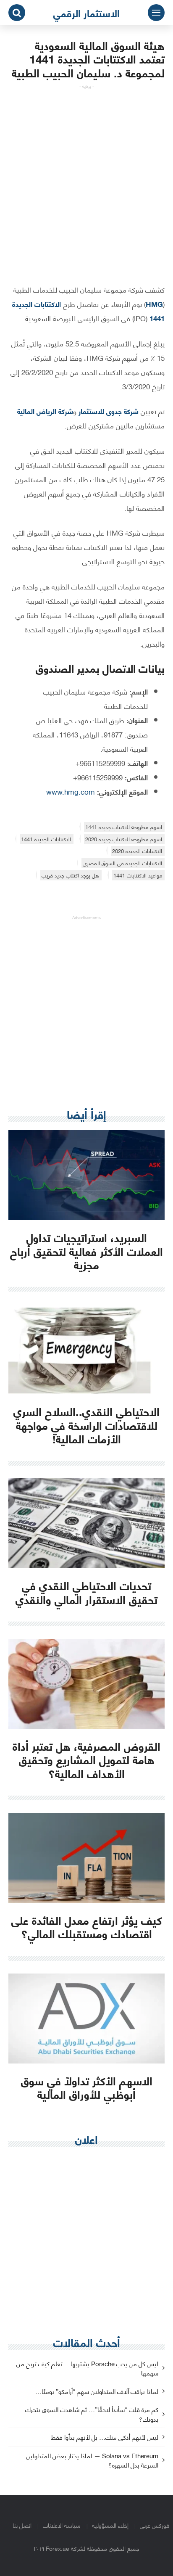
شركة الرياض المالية (45, 411)
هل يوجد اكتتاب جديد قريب (70, 875)
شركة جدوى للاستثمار (109, 411)
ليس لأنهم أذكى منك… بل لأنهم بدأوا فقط (105, 2437)
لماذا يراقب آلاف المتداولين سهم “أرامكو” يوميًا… (97, 2392)
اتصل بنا (22, 2525)
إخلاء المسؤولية (110, 2525)
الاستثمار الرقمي (86, 13)
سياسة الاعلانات (62, 2525)
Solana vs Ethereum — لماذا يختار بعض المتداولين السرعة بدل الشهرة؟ (92, 2461)
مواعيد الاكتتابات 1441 (138, 875)
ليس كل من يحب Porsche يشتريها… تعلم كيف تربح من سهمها (87, 2369)
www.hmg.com (71, 791)
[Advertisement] (86, 176)
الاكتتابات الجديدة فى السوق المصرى (122, 863)
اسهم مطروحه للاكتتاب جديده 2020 (124, 839)
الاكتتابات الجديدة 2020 (137, 851)
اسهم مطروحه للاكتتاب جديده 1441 (124, 827)
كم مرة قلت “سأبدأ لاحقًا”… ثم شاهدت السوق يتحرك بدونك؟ (92, 2415)
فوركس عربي (155, 2525)
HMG (154, 304)
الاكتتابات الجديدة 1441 (46, 839)
